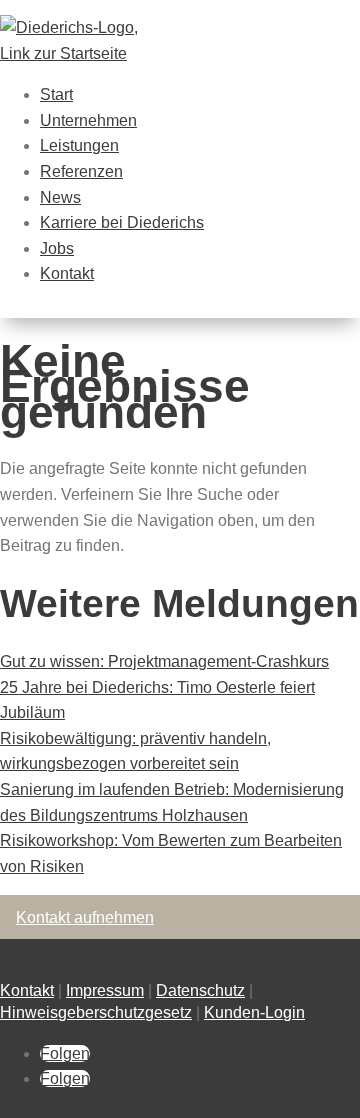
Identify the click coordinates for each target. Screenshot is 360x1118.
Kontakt (67, 273)
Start (56, 94)
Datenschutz (200, 990)
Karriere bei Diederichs (122, 222)
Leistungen (79, 145)
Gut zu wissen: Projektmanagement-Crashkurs (164, 661)
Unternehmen (88, 120)
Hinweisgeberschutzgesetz (96, 1012)
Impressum (105, 990)
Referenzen (81, 171)
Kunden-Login (254, 1012)
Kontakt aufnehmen (85, 917)
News (60, 197)
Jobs (57, 248)
